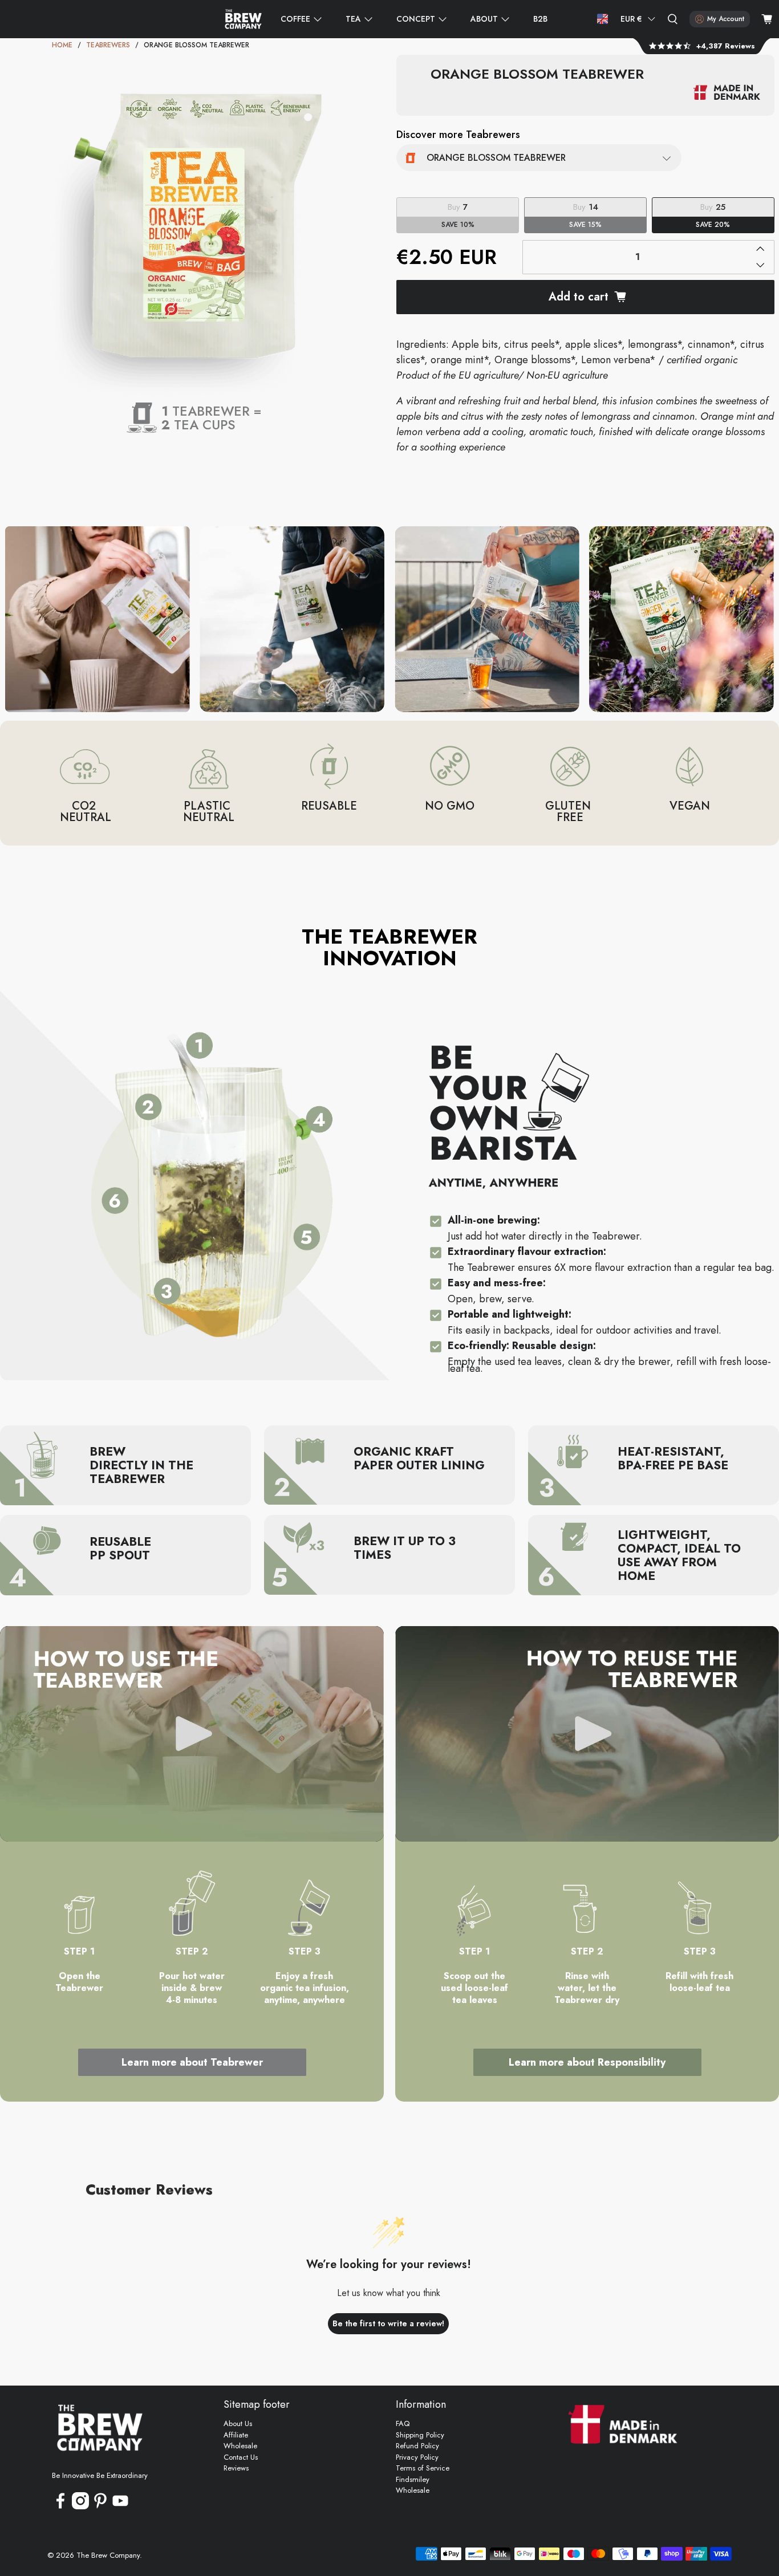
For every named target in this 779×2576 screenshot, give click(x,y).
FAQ (403, 2423)
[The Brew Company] (243, 19)
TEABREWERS (108, 45)
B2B (540, 19)
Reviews (236, 2468)
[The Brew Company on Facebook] (60, 2507)
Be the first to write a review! (388, 2323)
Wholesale (240, 2446)
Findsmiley (413, 2479)
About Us (238, 2423)
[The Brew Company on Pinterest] (100, 2507)
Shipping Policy (420, 2435)
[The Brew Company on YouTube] (120, 2507)
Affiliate (236, 2435)
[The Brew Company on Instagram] (80, 2507)
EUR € (631, 19)
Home (62, 45)
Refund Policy (417, 2446)
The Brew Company (108, 2555)
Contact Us (241, 2457)
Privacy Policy (417, 2457)
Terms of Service (423, 2468)
